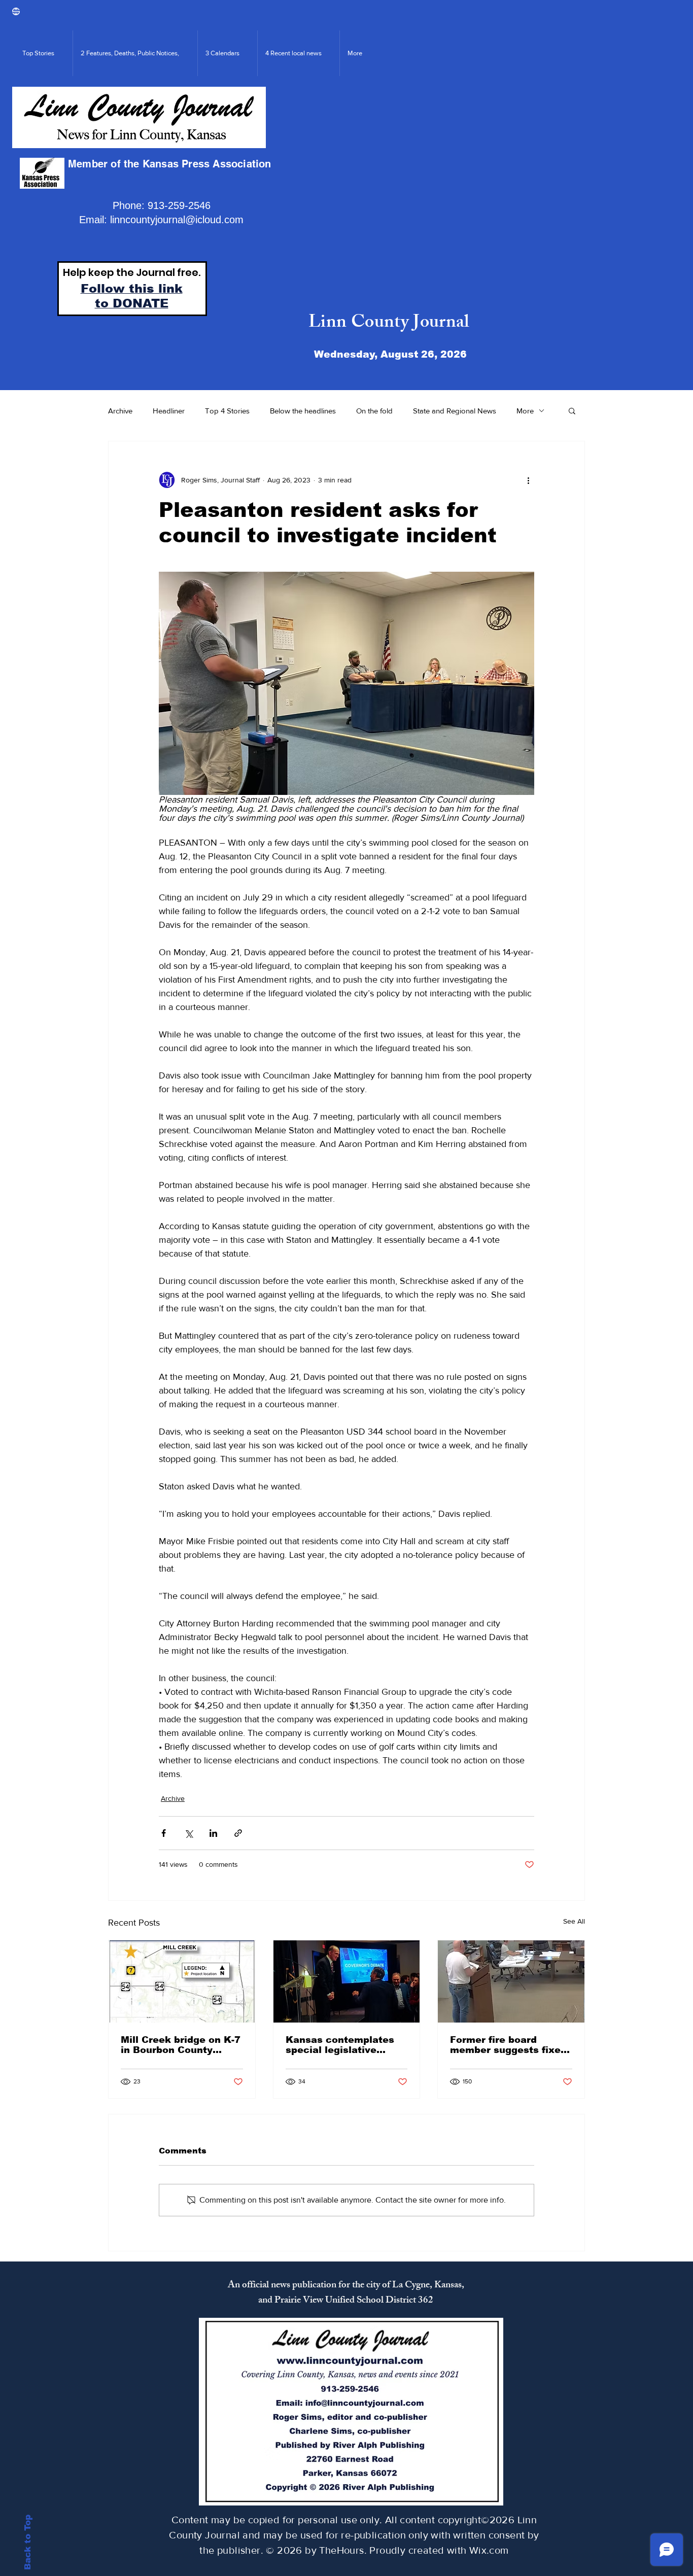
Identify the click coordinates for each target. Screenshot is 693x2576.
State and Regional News (455, 411)
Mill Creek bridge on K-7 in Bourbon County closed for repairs (181, 2045)
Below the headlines (303, 411)
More (525, 411)
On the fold (374, 411)
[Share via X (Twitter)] (188, 1833)
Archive (120, 411)
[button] (572, 410)
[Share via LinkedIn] (213, 1833)
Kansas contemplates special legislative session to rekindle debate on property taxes (340, 2045)
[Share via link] (238, 1833)
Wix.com (489, 2550)
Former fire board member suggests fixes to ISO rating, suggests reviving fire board (508, 2045)
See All (574, 1921)
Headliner (169, 411)
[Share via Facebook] (164, 1833)
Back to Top (28, 2542)
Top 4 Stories (227, 411)
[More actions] (528, 480)
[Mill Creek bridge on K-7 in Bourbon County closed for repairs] (182, 1981)
